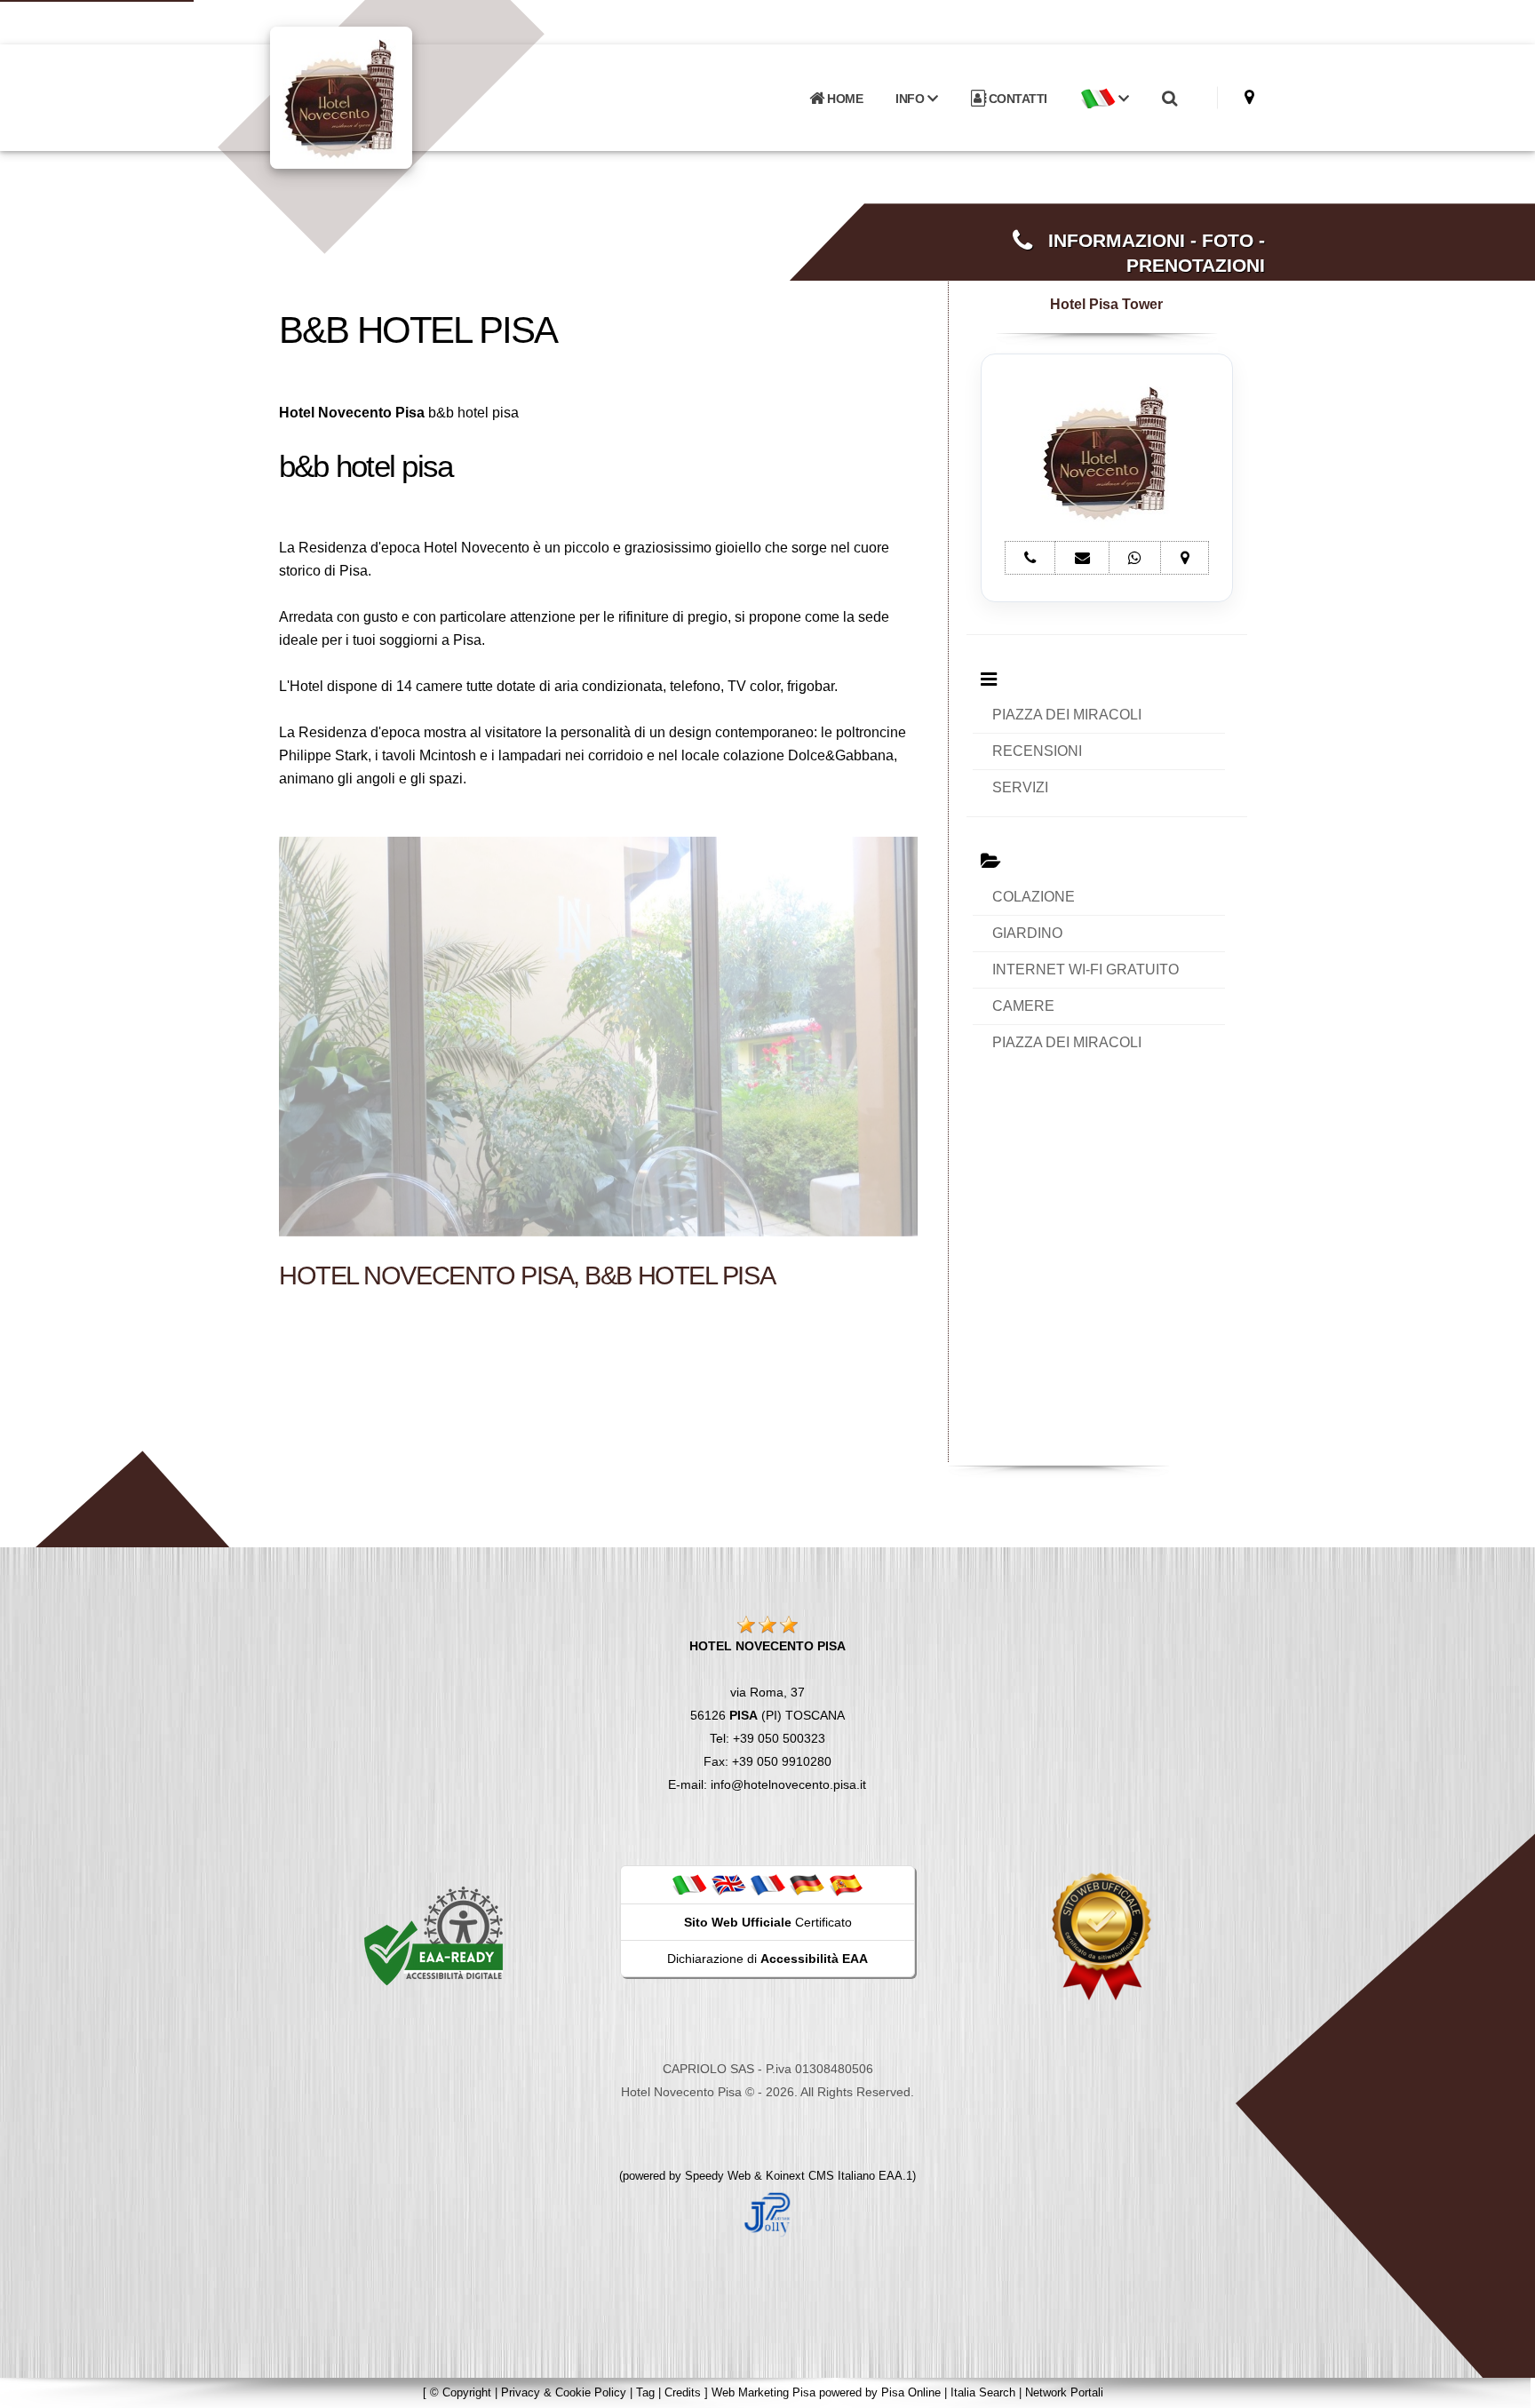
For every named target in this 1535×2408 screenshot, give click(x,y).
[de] (807, 1884)
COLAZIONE (1034, 897)
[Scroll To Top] (1504, 2388)
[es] (846, 1884)
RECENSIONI (1037, 751)
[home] (387, 96)
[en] (728, 1884)
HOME (844, 99)
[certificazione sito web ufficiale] (1102, 1935)
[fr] (767, 1884)
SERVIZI (1020, 787)
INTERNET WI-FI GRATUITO (1086, 970)
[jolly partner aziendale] (767, 2213)
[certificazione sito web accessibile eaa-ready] (433, 1935)
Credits (683, 2392)
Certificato (768, 1922)
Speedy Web (718, 2176)
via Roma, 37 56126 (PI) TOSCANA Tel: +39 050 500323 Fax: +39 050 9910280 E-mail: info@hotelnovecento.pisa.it (767, 1715)
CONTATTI (1016, 99)
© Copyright (461, 2392)
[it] (689, 1884)
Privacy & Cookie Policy (564, 2392)
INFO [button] (911, 99)
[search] (1169, 99)
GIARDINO (1027, 933)
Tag (645, 2392)
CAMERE (1023, 1006)
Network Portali (1064, 2392)
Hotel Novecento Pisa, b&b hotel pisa (527, 1276)
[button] (1104, 99)
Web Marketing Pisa (764, 2392)
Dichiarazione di (767, 1959)
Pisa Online (911, 2392)
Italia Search (983, 2392)
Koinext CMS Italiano (822, 2176)
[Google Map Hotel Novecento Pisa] (1249, 97)
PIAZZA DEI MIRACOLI (1067, 715)
